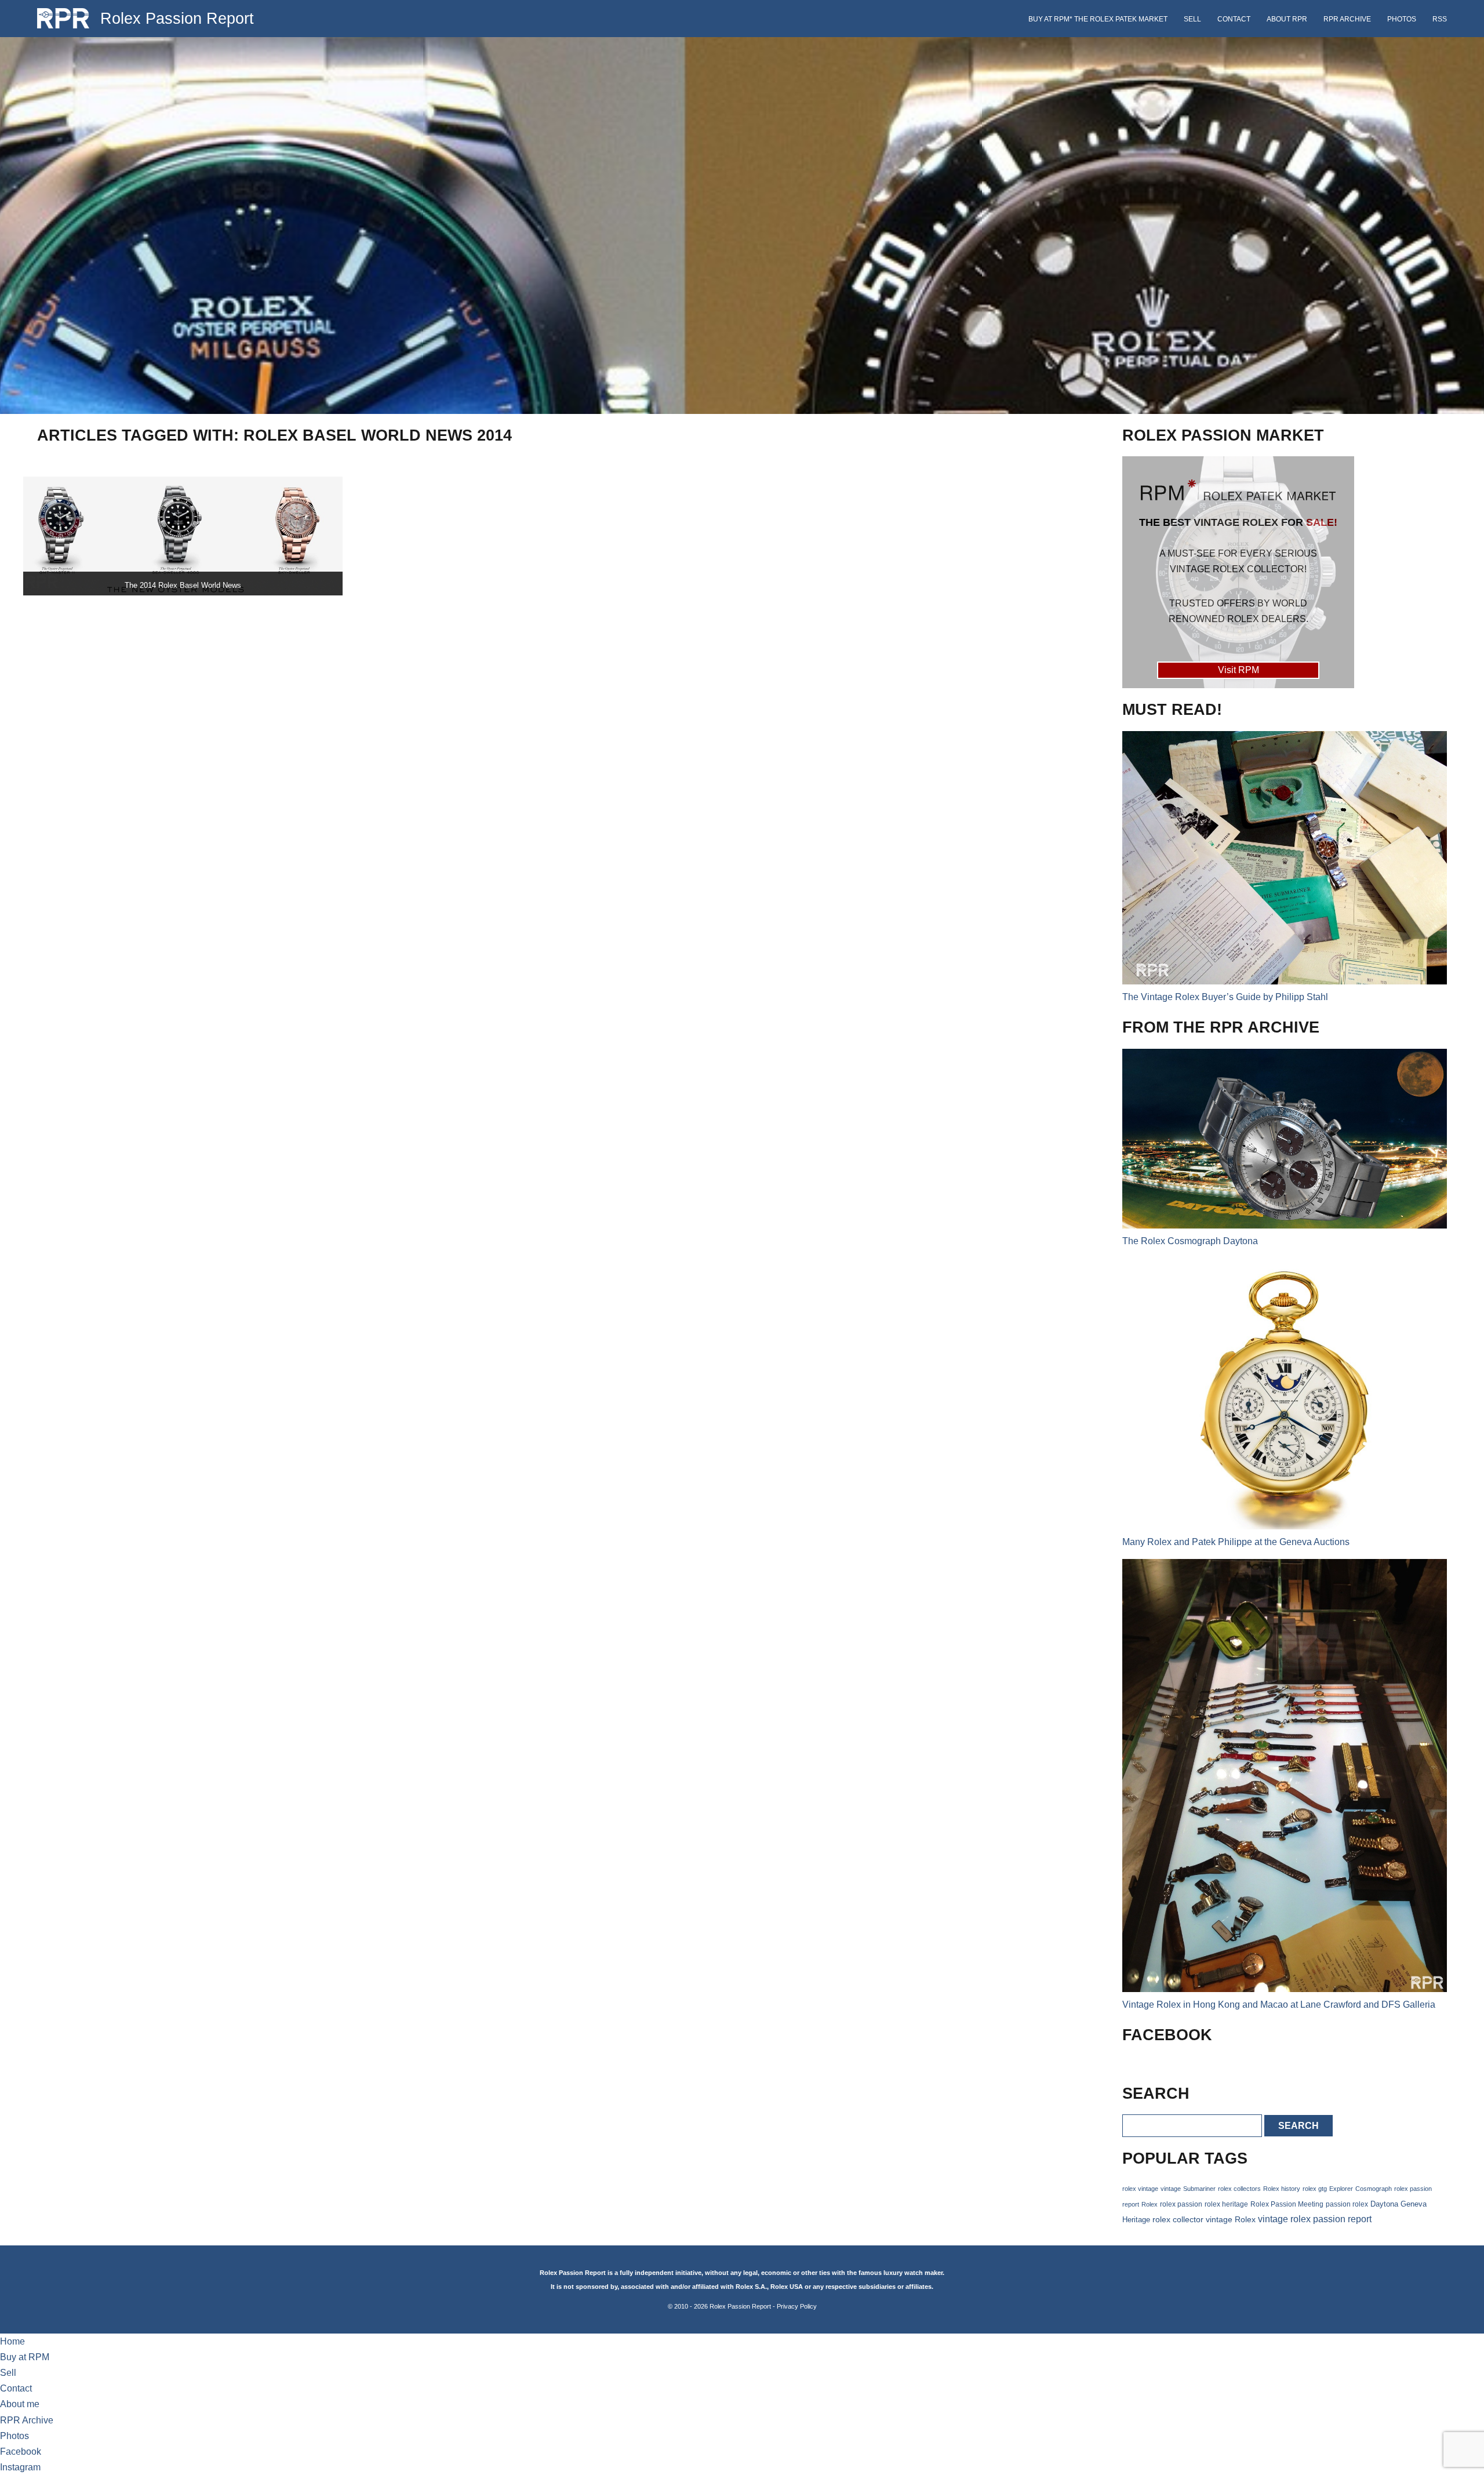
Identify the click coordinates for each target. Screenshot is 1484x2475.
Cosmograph (1374, 2189)
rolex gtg (1315, 2189)
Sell (1192, 19)
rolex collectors (1239, 2189)
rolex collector (1178, 2220)
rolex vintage (1140, 2189)
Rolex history (1282, 2189)
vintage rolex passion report (1315, 2219)
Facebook (21, 2452)
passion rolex (1347, 2204)
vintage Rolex (1231, 2219)
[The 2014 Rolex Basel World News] (183, 536)
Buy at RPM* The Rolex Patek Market (1098, 19)
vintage (1171, 2189)
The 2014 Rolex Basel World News (183, 585)
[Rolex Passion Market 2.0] (1238, 572)
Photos (1402, 19)
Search (1298, 2126)
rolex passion (1181, 2204)
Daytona (1384, 2204)
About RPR (1287, 19)
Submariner (1199, 2189)
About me (20, 2404)
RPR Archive (1347, 19)
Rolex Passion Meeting (1287, 2204)
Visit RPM (1239, 670)
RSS (1440, 19)
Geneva (1414, 2204)
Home (12, 2341)
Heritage (1136, 2220)
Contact (1234, 19)
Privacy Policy (797, 2306)
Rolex (1150, 2204)
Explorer (1341, 2189)
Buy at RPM (25, 2357)
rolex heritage (1226, 2204)
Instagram (20, 2467)
